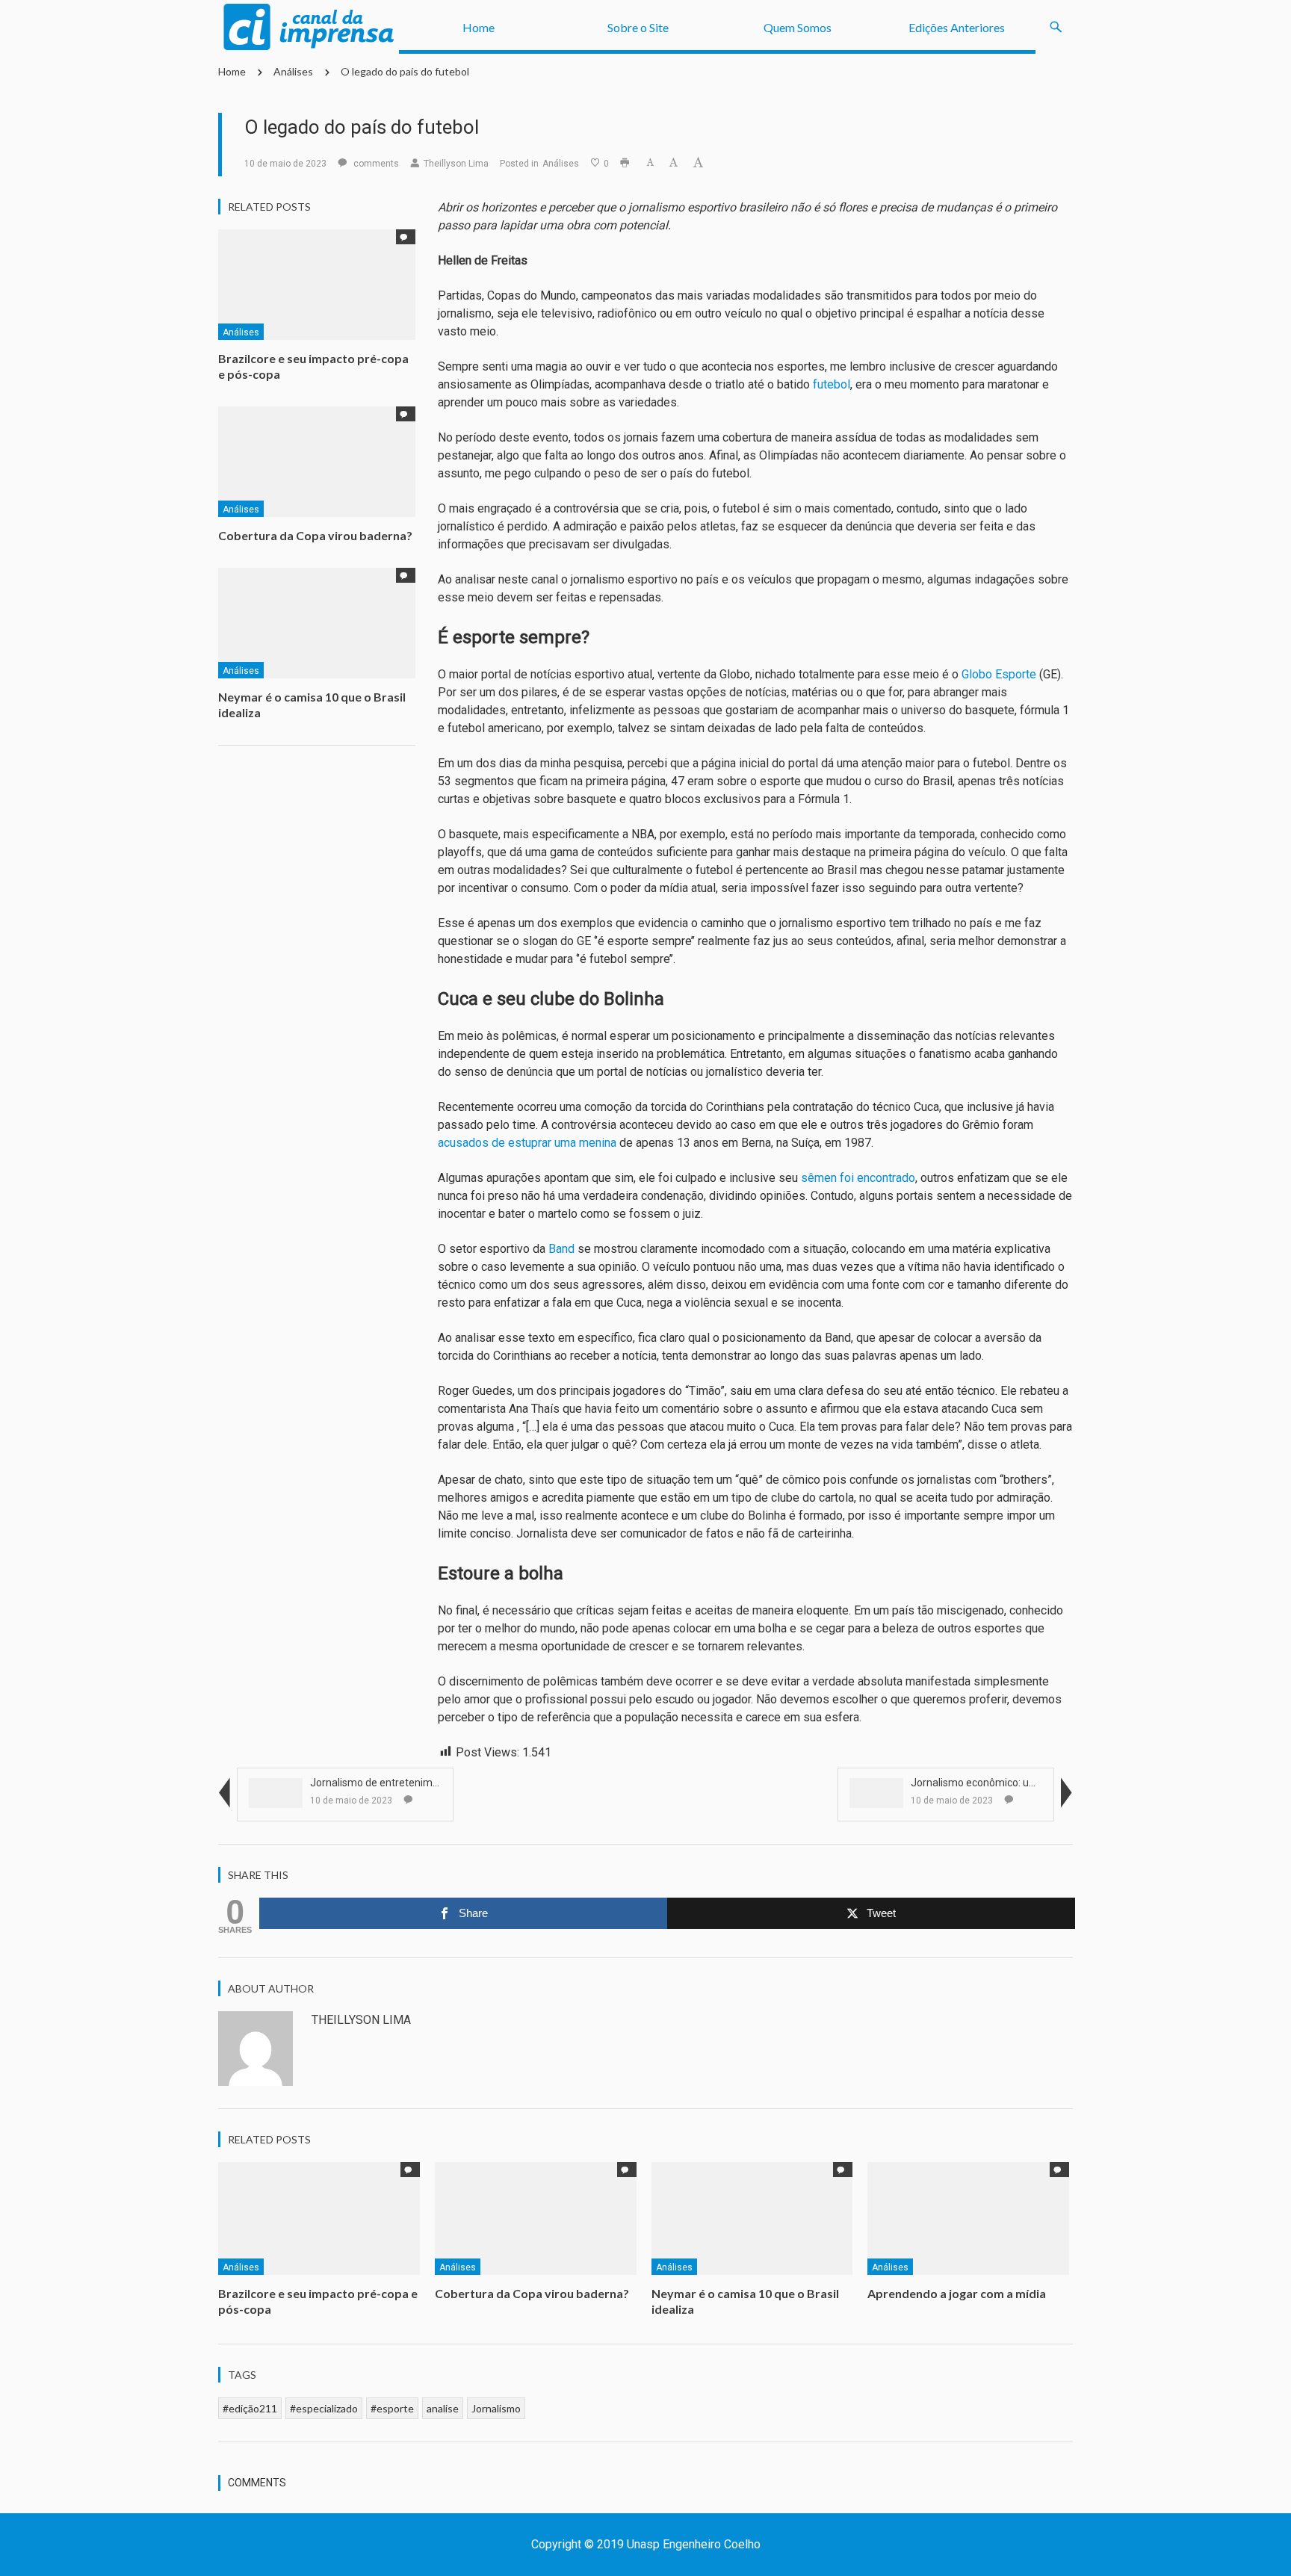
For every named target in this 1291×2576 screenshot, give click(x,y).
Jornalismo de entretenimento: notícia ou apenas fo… (436, 1783)
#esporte (392, 2408)
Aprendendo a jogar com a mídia (958, 2293)
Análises (293, 71)
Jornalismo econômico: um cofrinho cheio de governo (1037, 1783)
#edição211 (250, 2408)
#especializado (324, 2408)
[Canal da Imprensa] (309, 27)
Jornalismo (496, 2408)
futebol (832, 384)
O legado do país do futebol (405, 71)
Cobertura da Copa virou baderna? (315, 535)
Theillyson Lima (456, 164)
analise (443, 2408)
